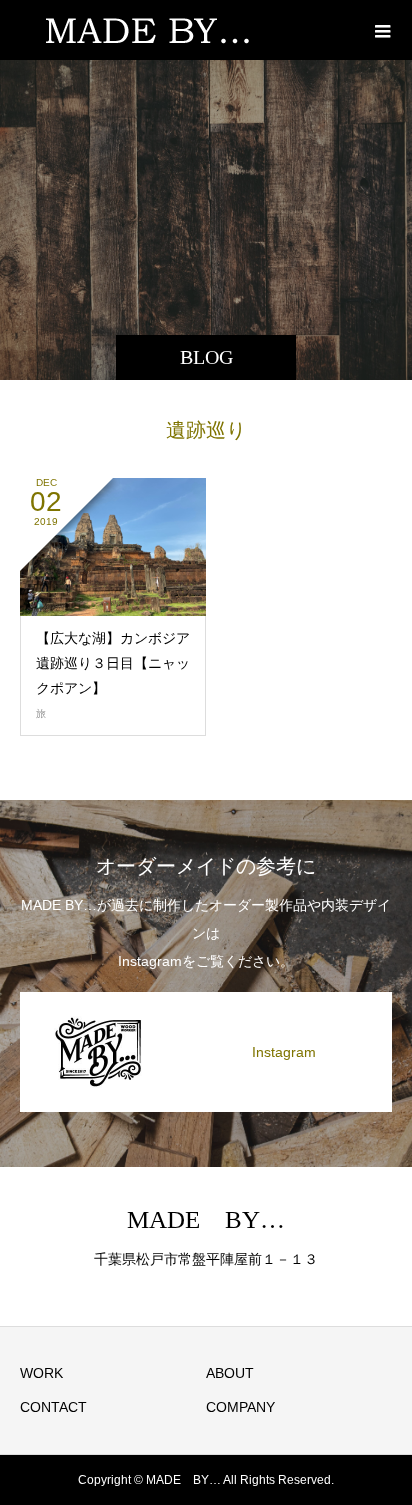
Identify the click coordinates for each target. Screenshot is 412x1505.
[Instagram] (206, 996)
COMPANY (240, 1407)
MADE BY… (206, 1219)
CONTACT (53, 1407)
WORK (41, 1373)
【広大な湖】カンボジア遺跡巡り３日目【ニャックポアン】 (113, 663)
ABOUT (230, 1373)
